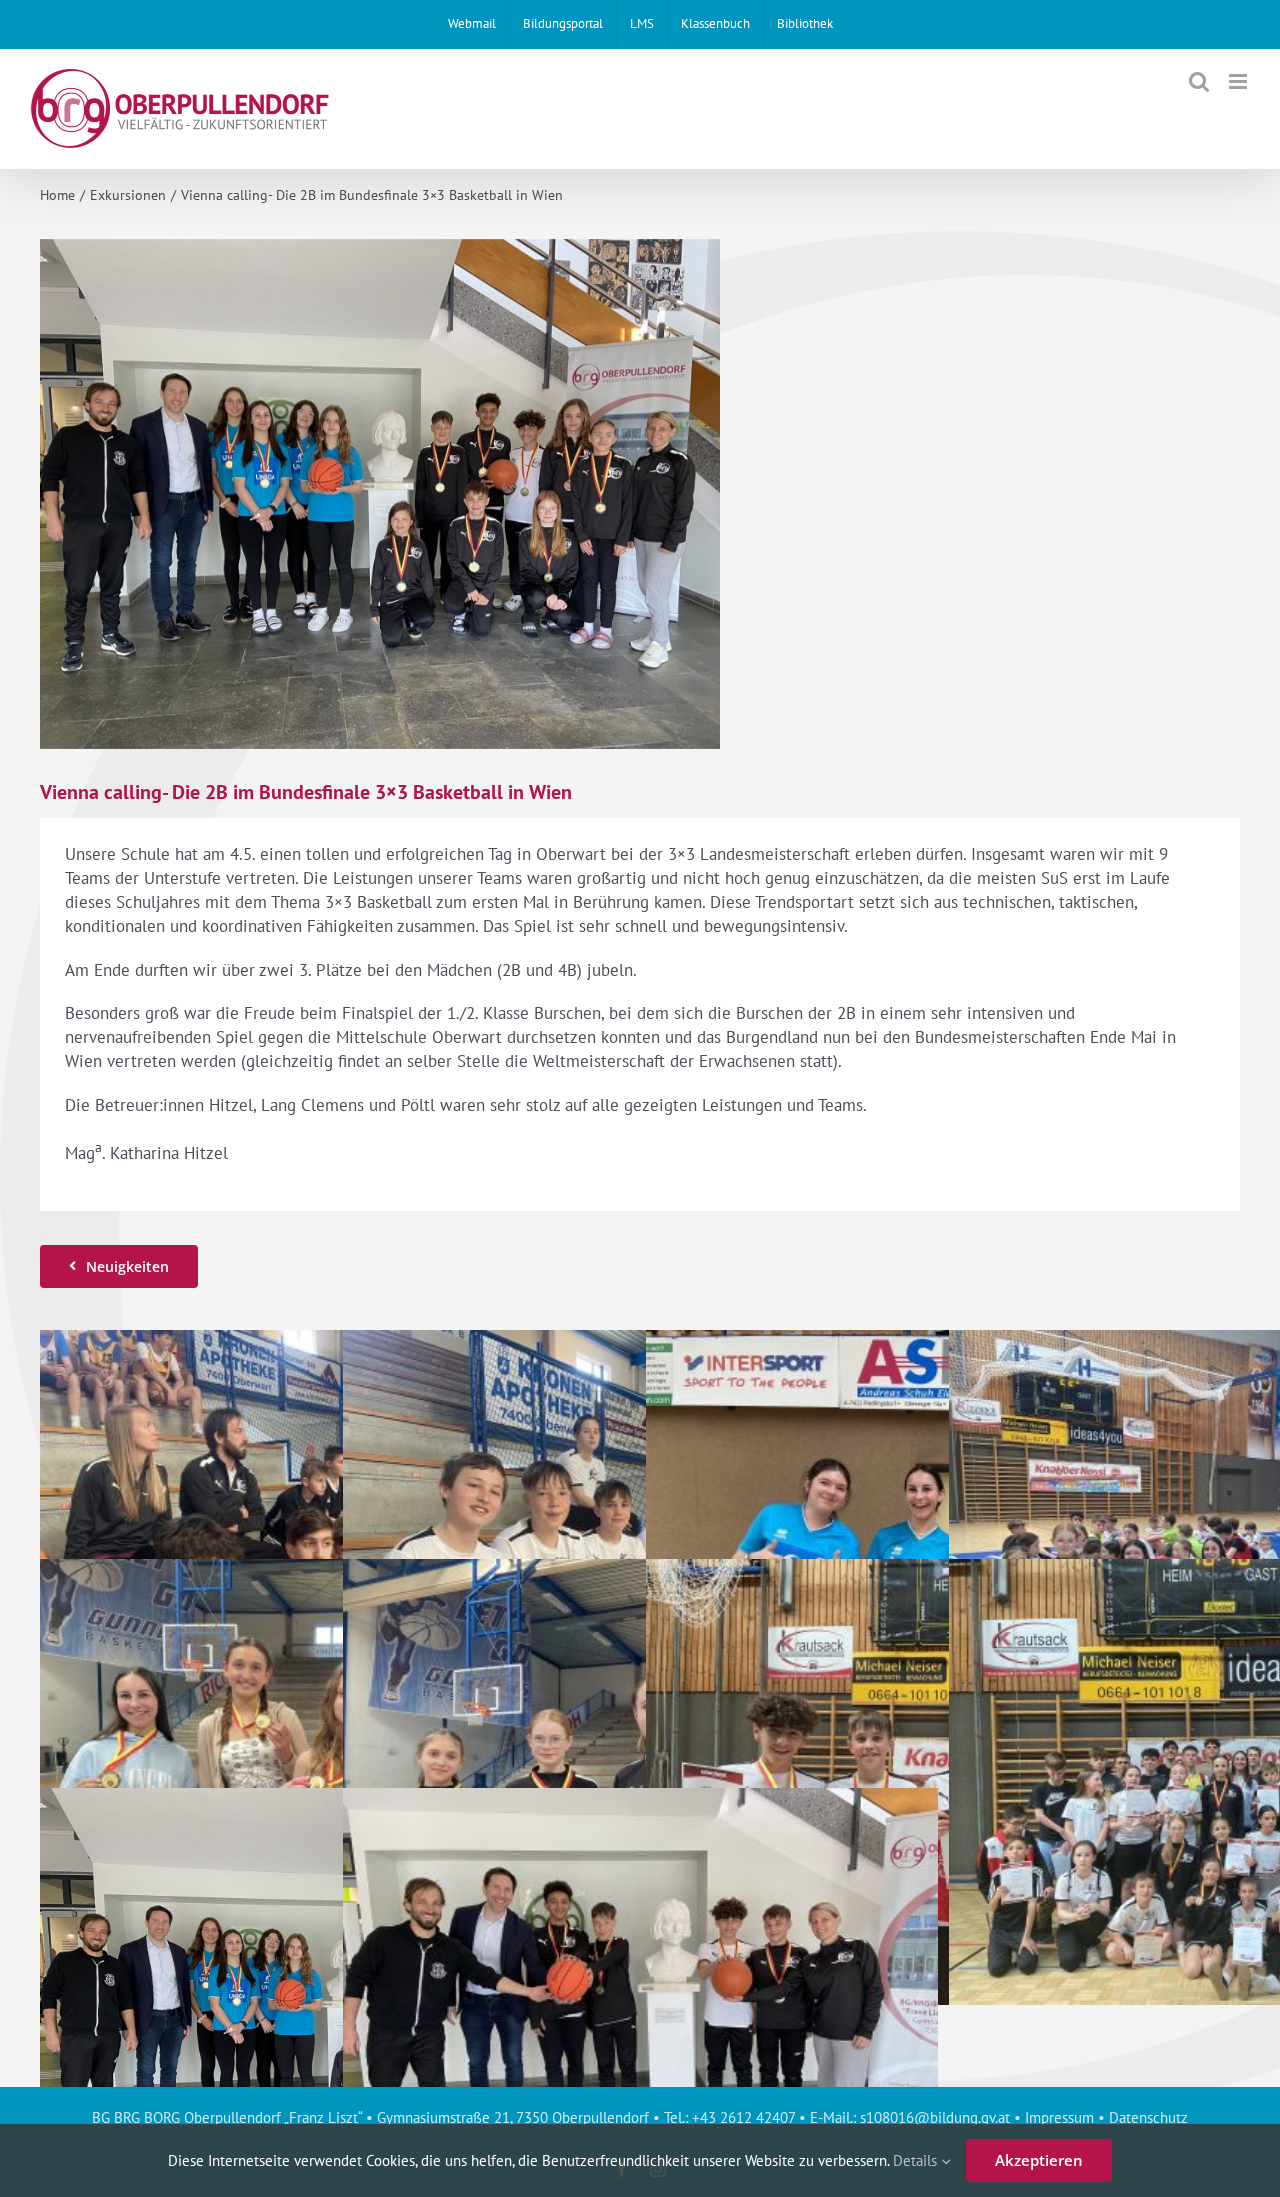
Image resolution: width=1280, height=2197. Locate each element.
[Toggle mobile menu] (1239, 81)
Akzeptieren (1039, 2160)
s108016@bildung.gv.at (935, 2117)
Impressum (1059, 2117)
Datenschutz (1148, 2117)
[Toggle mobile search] (1199, 81)
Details (917, 2160)
